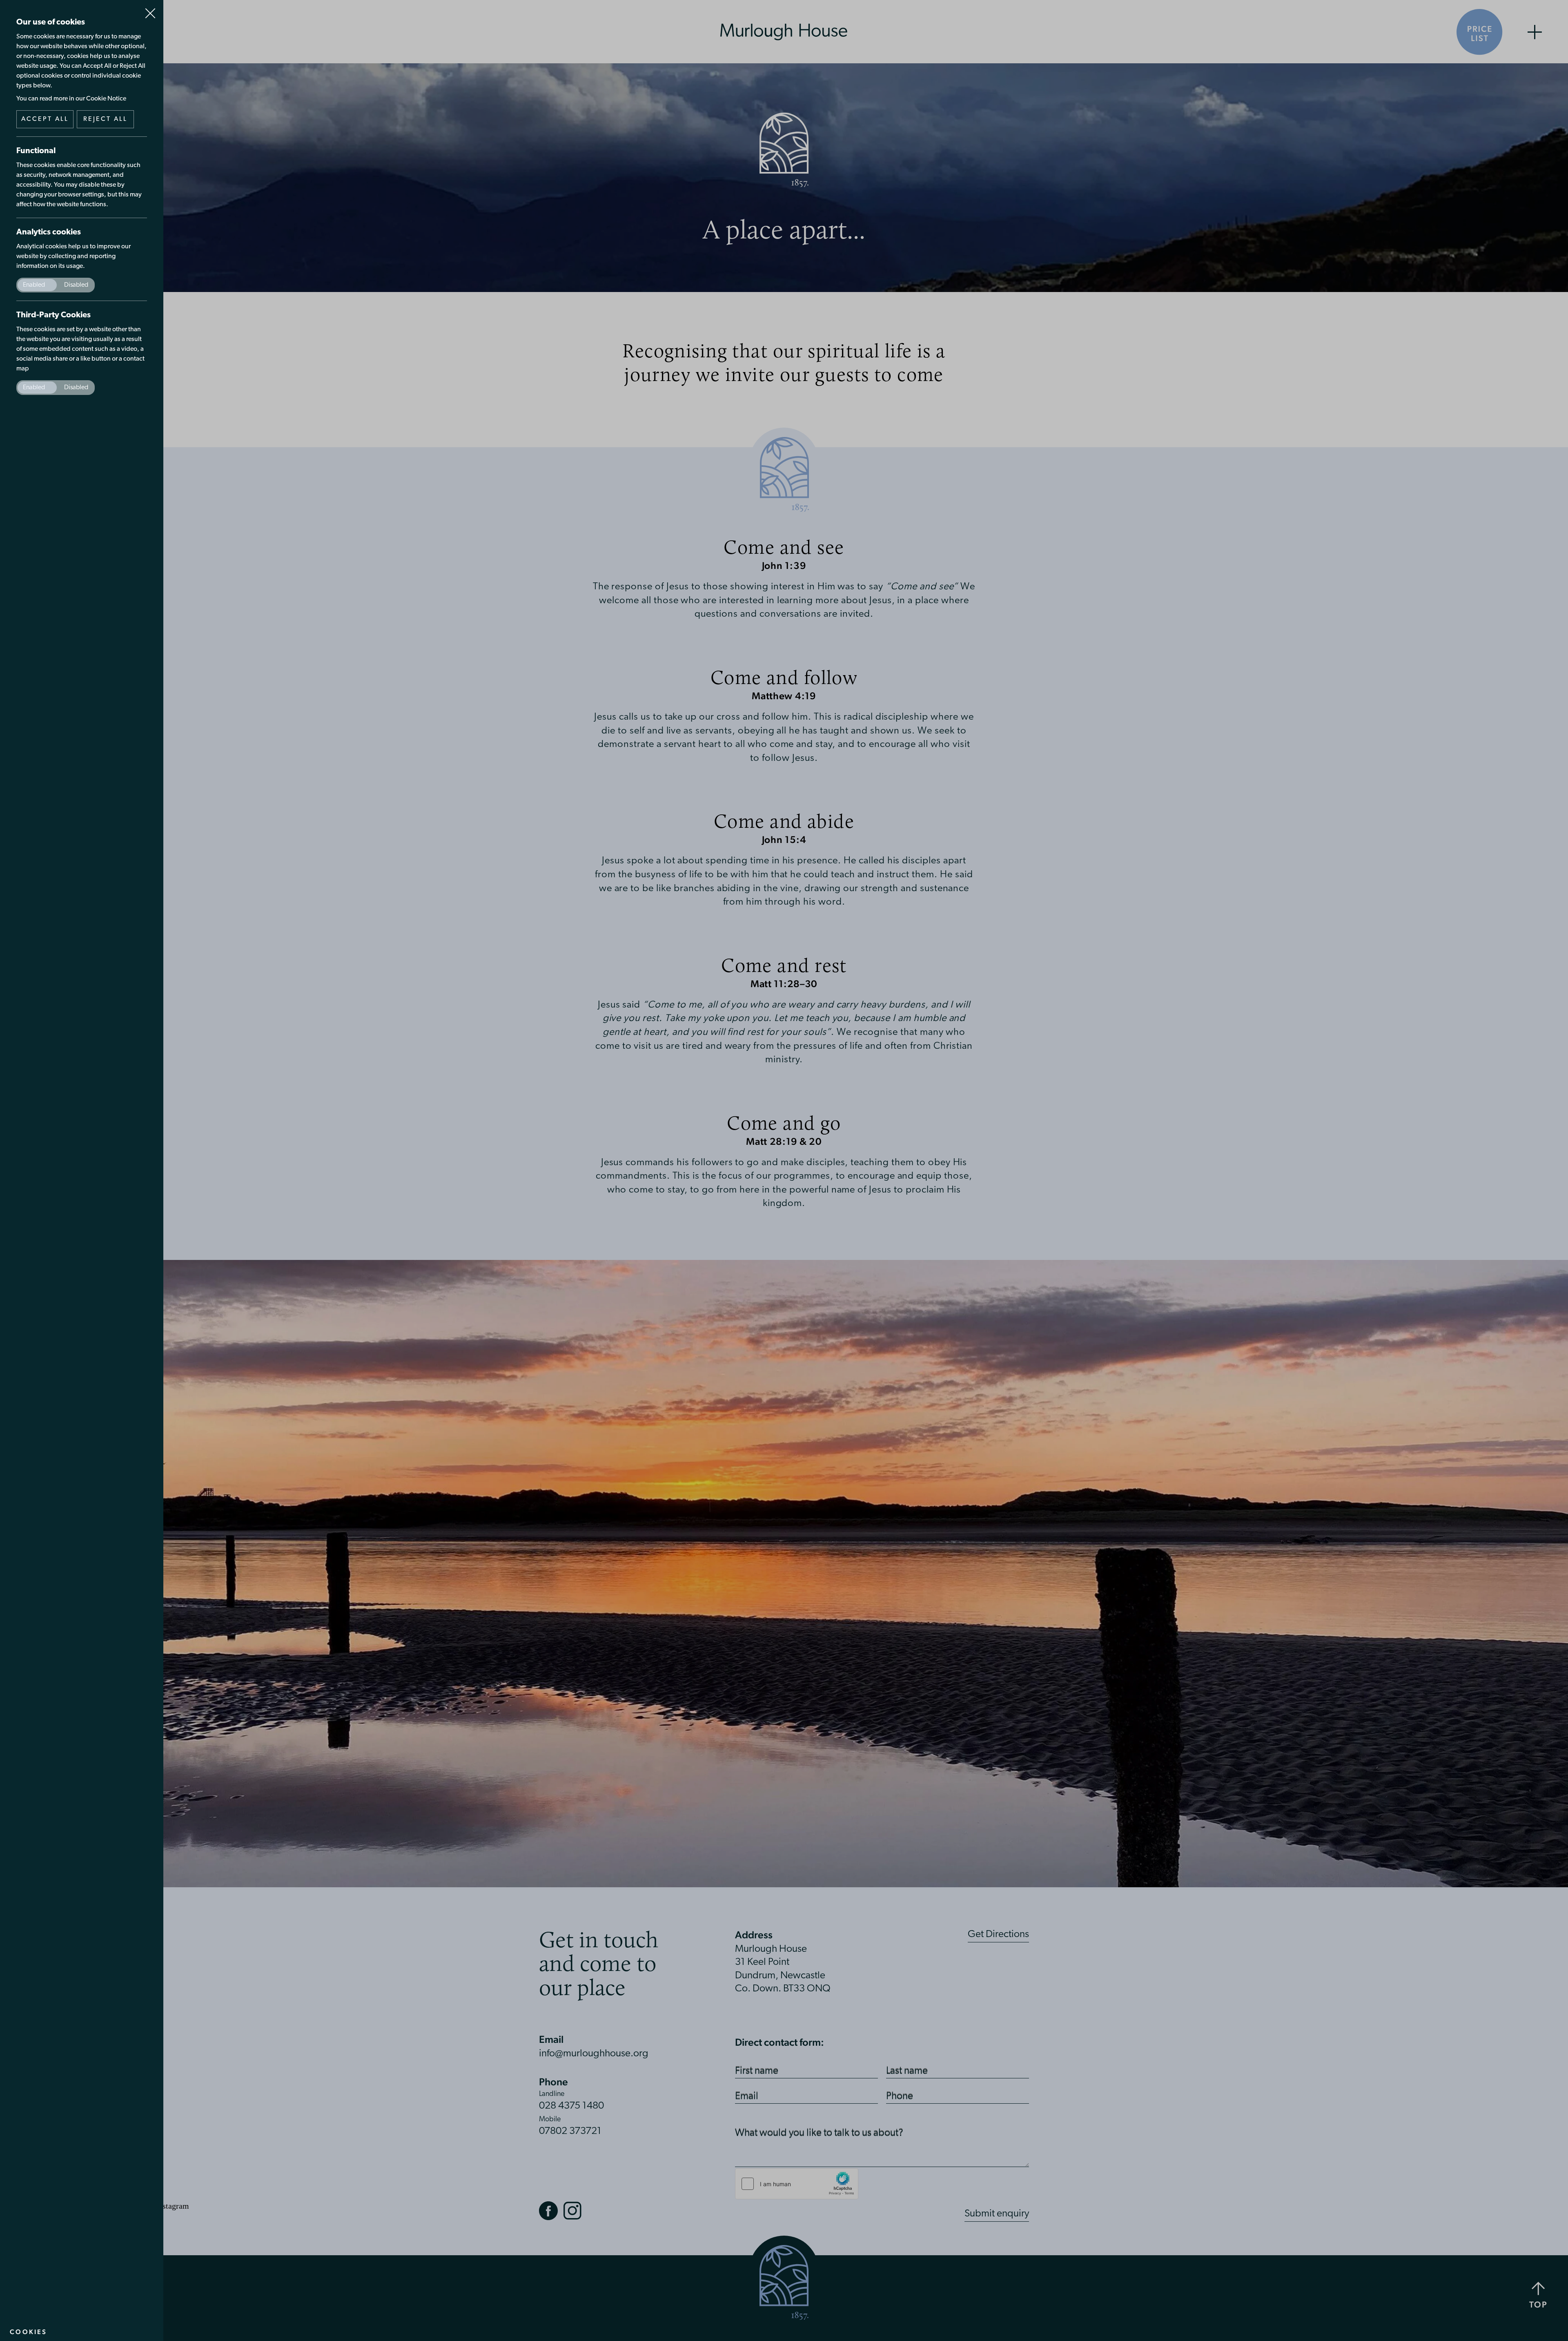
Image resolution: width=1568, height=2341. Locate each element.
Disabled (76, 285)
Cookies (28, 2332)
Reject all (106, 119)
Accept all (45, 119)
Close (150, 10)
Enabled (34, 285)
